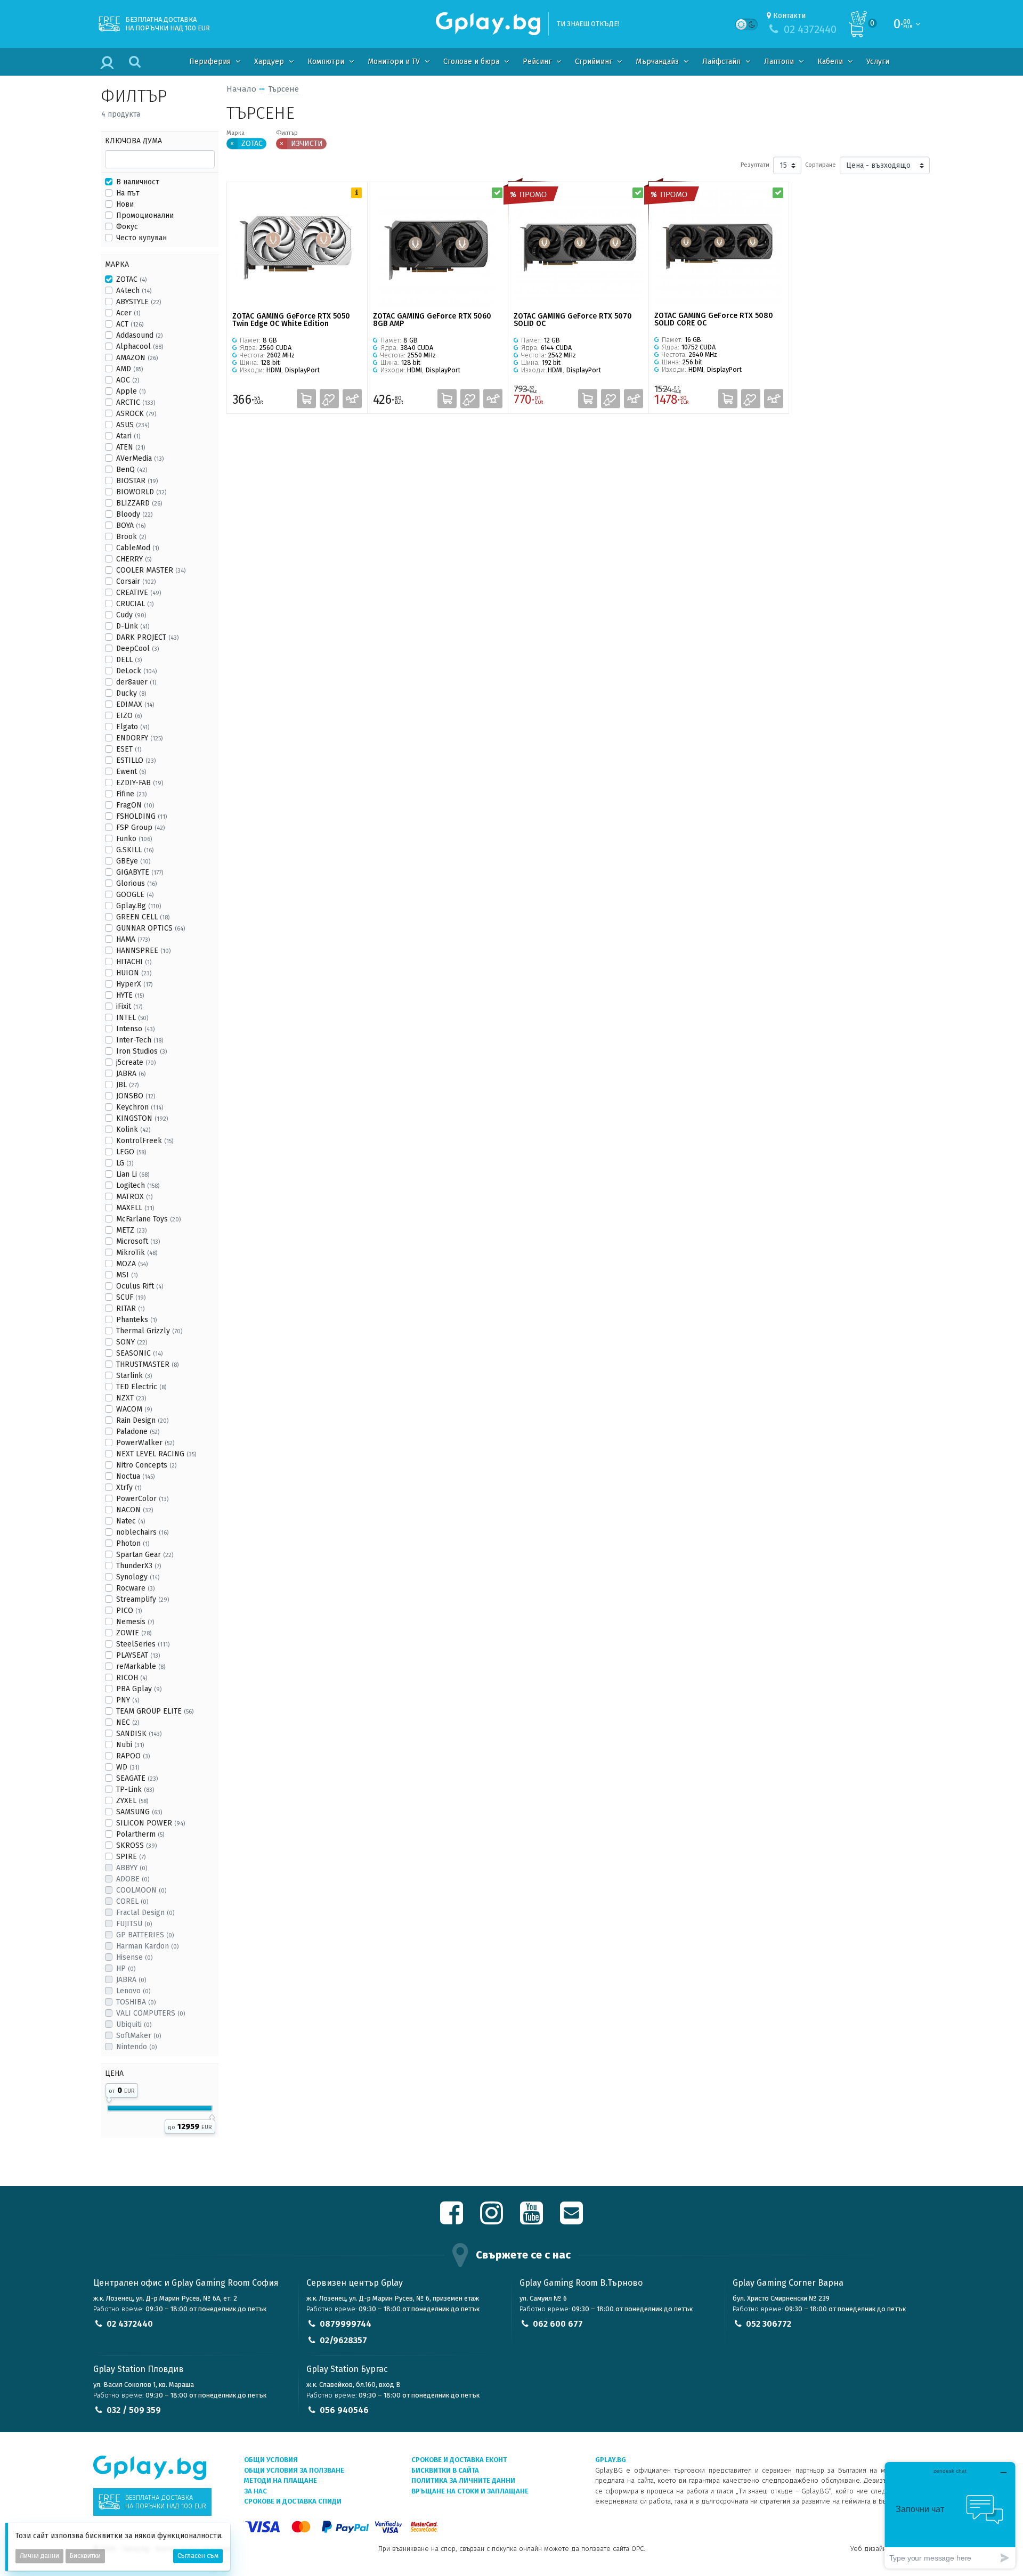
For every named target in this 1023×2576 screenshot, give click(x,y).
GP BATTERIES (145, 1935)
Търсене (283, 89)
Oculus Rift (140, 1286)
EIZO (129, 716)
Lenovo (133, 1991)
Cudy (131, 615)
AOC (128, 380)
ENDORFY (139, 738)
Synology (138, 1577)
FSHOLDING (141, 816)
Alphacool (140, 347)
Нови (125, 204)
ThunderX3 (139, 1566)
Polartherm (140, 1834)
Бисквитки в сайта (445, 2470)
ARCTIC (136, 402)
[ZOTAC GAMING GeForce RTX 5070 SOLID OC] (578, 247)
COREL (132, 1901)
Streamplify (143, 1599)
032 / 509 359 (134, 2410)
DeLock (136, 671)
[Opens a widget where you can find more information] (950, 2515)
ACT (130, 324)
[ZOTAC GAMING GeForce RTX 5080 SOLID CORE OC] (719, 247)
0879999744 (346, 2324)
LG (125, 1163)
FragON (135, 805)
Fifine (131, 794)
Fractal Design (145, 1913)
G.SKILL (135, 850)
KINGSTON (142, 1118)
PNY (128, 1700)
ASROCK (136, 414)
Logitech (138, 1185)
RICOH (132, 1678)
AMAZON (137, 358)
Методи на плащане (281, 2480)
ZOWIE (134, 1633)
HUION (134, 973)
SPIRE (131, 1857)
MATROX (134, 1197)
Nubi (130, 1745)
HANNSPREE (143, 951)
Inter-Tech (140, 1040)
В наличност (138, 182)
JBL (127, 1085)
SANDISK (139, 1734)
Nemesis (135, 1622)
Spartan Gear (145, 1555)
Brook (131, 537)
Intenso (135, 1029)
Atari (128, 436)
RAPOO (133, 1756)
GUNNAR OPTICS (151, 928)
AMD (129, 369)
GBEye (133, 861)
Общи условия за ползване (294, 2470)
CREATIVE (139, 593)
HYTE (130, 995)
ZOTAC (131, 279)
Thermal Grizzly (149, 1331)
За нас (255, 2491)
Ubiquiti (134, 2024)
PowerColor (142, 1499)
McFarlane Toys (148, 1219)
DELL (129, 660)
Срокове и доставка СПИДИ (293, 2501)
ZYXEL (132, 1801)
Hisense (134, 1957)
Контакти (789, 16)
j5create (136, 1062)
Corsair (136, 581)
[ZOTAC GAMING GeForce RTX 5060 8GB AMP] (438, 247)
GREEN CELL (143, 917)
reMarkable (141, 1666)
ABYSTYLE (139, 302)
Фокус (127, 227)
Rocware (135, 1588)
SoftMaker (139, 2036)
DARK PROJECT (147, 637)
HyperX (134, 984)
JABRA (131, 1074)
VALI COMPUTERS (151, 2013)
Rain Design (142, 1420)
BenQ (132, 470)
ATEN (131, 447)
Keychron (140, 1107)
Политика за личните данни (463, 2480)
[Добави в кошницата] (306, 398)
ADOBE (133, 1879)
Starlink (134, 1376)
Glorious (136, 883)
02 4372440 (130, 2324)
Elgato (133, 727)
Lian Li (133, 1174)
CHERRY (134, 559)
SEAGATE (137, 1778)
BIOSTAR (137, 481)
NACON (135, 1510)
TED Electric (141, 1387)
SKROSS (136, 1845)
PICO (129, 1611)
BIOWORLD (141, 492)
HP (126, 1968)
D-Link (133, 626)
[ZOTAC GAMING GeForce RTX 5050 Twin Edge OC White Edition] (297, 247)
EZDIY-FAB (140, 783)
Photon (133, 1543)
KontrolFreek (145, 1141)
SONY (132, 1342)
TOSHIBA (136, 2002)
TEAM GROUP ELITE (155, 1711)
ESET (129, 749)
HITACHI (134, 962)
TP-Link (135, 1790)
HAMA (133, 939)
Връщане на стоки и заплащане (470, 2491)
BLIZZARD (139, 503)
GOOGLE (135, 895)
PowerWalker (145, 1443)
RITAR (130, 1309)
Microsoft (138, 1241)
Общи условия (271, 2460)
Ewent (131, 772)
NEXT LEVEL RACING (156, 1454)
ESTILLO (136, 760)
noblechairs (142, 1532)
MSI (127, 1275)
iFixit (129, 1006)
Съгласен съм (198, 2556)
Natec (131, 1521)
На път (128, 193)
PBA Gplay (139, 1689)
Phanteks (136, 1320)
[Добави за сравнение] (352, 398)
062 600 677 (558, 2324)
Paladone (138, 1432)
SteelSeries (143, 1644)
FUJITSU (134, 1924)
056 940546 (344, 2410)
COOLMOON (141, 1890)
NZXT (131, 1398)
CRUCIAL (135, 604)
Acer (128, 313)
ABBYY (132, 1868)
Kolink (133, 1130)
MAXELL (135, 1208)
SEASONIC (139, 1353)
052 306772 (769, 2324)
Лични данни (39, 2556)
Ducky (131, 693)
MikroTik (137, 1253)
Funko (134, 839)
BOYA (131, 525)
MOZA (132, 1264)
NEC (128, 1722)
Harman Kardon (147, 1946)
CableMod (137, 548)
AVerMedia (140, 458)
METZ (131, 1230)
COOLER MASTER (151, 570)
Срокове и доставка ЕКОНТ (459, 2460)
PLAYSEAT (138, 1655)
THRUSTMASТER (147, 1364)
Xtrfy (129, 1487)
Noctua (135, 1476)
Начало (241, 89)
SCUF (131, 1297)
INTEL (132, 1018)
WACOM (134, 1409)
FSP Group (140, 828)
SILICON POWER (151, 1823)
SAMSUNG (139, 1812)
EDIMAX (135, 704)
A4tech (134, 291)
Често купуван (141, 238)
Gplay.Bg (139, 906)
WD (128, 1767)
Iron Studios (141, 1051)
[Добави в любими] (329, 398)
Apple (131, 391)
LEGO (131, 1152)
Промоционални (145, 215)
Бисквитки (85, 2556)
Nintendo (136, 2047)
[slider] (109, 2098)
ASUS (133, 425)
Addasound (139, 335)
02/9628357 (343, 2340)
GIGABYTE (140, 872)
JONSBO (136, 1096)
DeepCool (137, 649)
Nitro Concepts (146, 1465)
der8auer (136, 682)
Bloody (134, 514)
